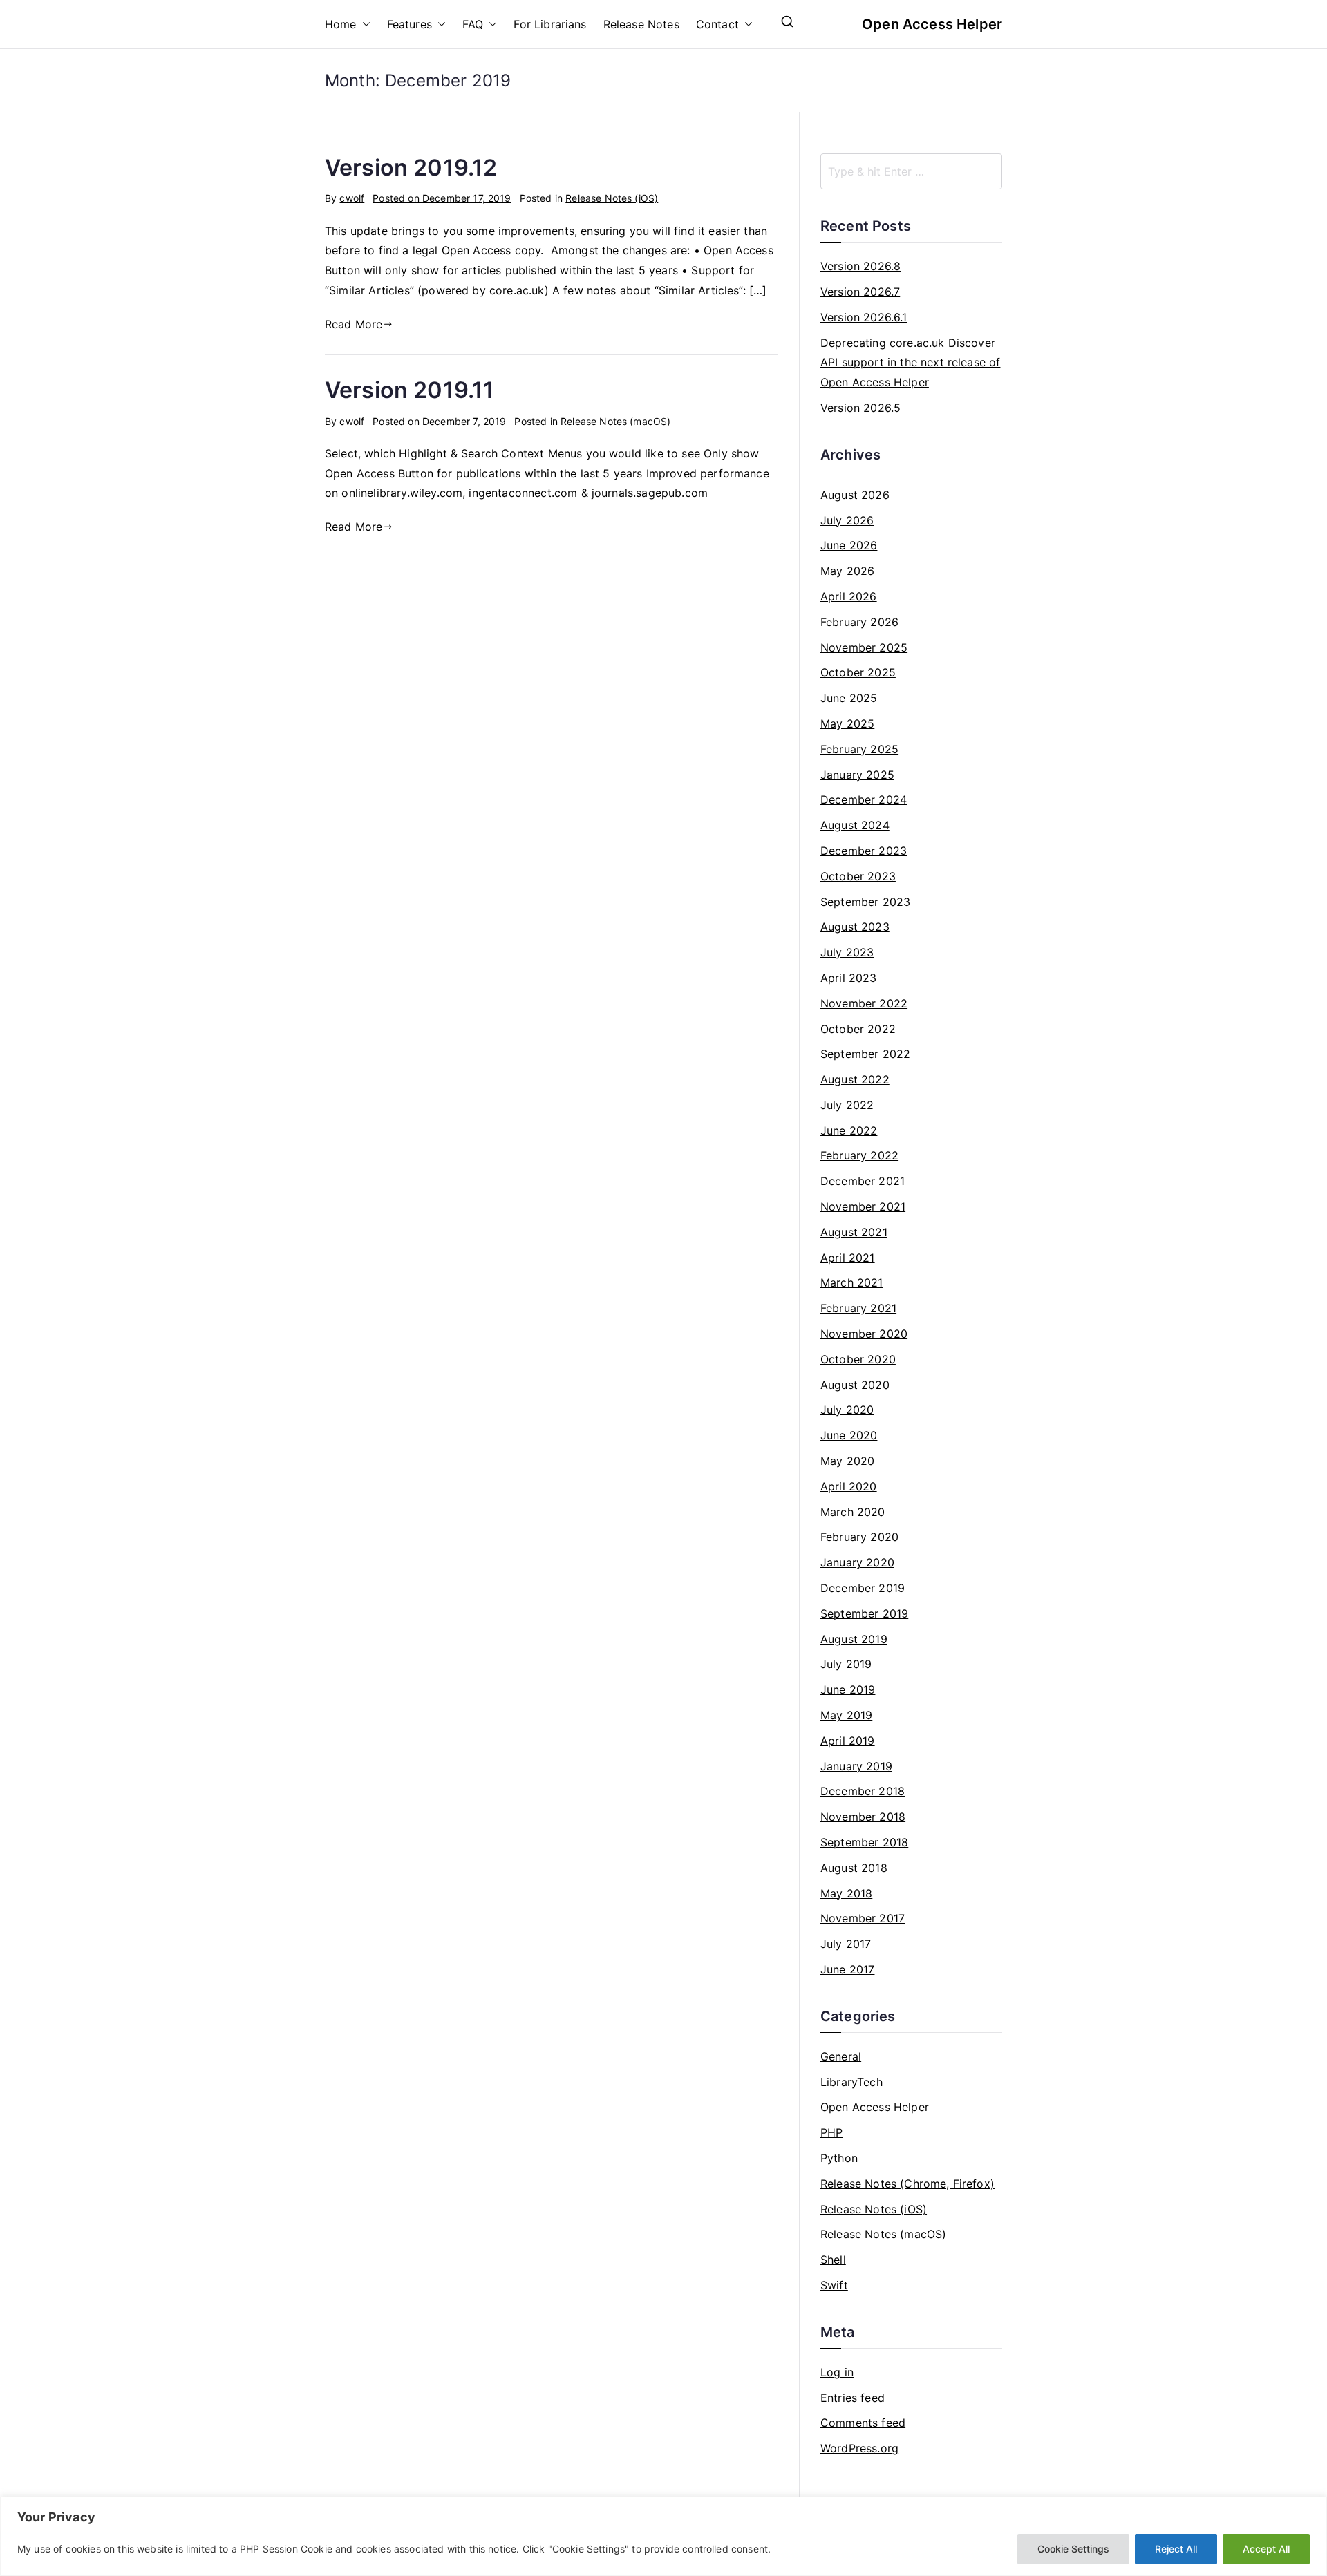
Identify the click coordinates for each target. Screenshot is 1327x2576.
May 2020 (847, 1461)
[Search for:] (911, 171)
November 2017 (863, 1918)
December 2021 (863, 1181)
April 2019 (848, 1741)
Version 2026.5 (860, 408)
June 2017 (847, 1969)
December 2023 (864, 851)
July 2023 (847, 952)
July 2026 (847, 520)
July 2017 (846, 1944)
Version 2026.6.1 (864, 317)
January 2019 (856, 1766)
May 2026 (847, 571)
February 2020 (859, 1537)
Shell (833, 2260)
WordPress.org (859, 2448)
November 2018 (863, 1817)
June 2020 (849, 1435)
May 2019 (846, 1715)
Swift (834, 2285)
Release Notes (641, 24)
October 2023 (858, 876)
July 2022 (847, 1105)
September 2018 (864, 1842)
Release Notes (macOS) (615, 421)
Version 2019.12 (411, 168)
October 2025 (858, 672)
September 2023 (865, 902)
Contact (717, 24)
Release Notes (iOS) (612, 198)
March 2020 (853, 1512)
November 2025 (864, 647)
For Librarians (550, 24)
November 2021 (863, 1206)
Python (839, 2158)
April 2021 (848, 1258)
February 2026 (859, 622)
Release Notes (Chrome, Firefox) (907, 2184)
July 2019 (846, 1664)
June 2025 (849, 698)
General (841, 2056)
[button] (364, 25)
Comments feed (863, 2423)
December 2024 (864, 799)
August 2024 (855, 825)
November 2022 (864, 1003)
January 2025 (857, 775)
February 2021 (858, 1308)
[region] (663, 2536)
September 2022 (865, 1054)
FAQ (473, 24)
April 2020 (849, 1486)
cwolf (352, 198)
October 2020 (858, 1359)
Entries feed (853, 2398)
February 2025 (859, 749)
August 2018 (854, 1868)
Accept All (1266, 2549)
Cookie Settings (1073, 2549)
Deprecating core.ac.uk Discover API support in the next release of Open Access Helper (910, 363)
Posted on (442, 198)
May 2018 (846, 1893)
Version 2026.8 (860, 266)
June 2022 (849, 1130)
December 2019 (863, 1588)
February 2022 (859, 1155)
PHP (831, 2132)
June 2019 (848, 1689)
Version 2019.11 (410, 390)
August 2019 (854, 1639)
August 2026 (855, 495)
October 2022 (858, 1029)
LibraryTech (851, 2082)
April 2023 (849, 978)
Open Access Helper (932, 24)
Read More (354, 324)
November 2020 (864, 1334)
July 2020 (847, 1410)
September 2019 (864, 1613)
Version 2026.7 (860, 292)
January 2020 (857, 1562)
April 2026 (849, 596)
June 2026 (849, 545)
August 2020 (855, 1385)
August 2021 (854, 1232)
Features (410, 24)
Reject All (1176, 2549)
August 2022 (855, 1079)
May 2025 (847, 723)
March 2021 (852, 1282)
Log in (837, 2372)
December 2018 (863, 1791)
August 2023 (855, 927)
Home (341, 24)
